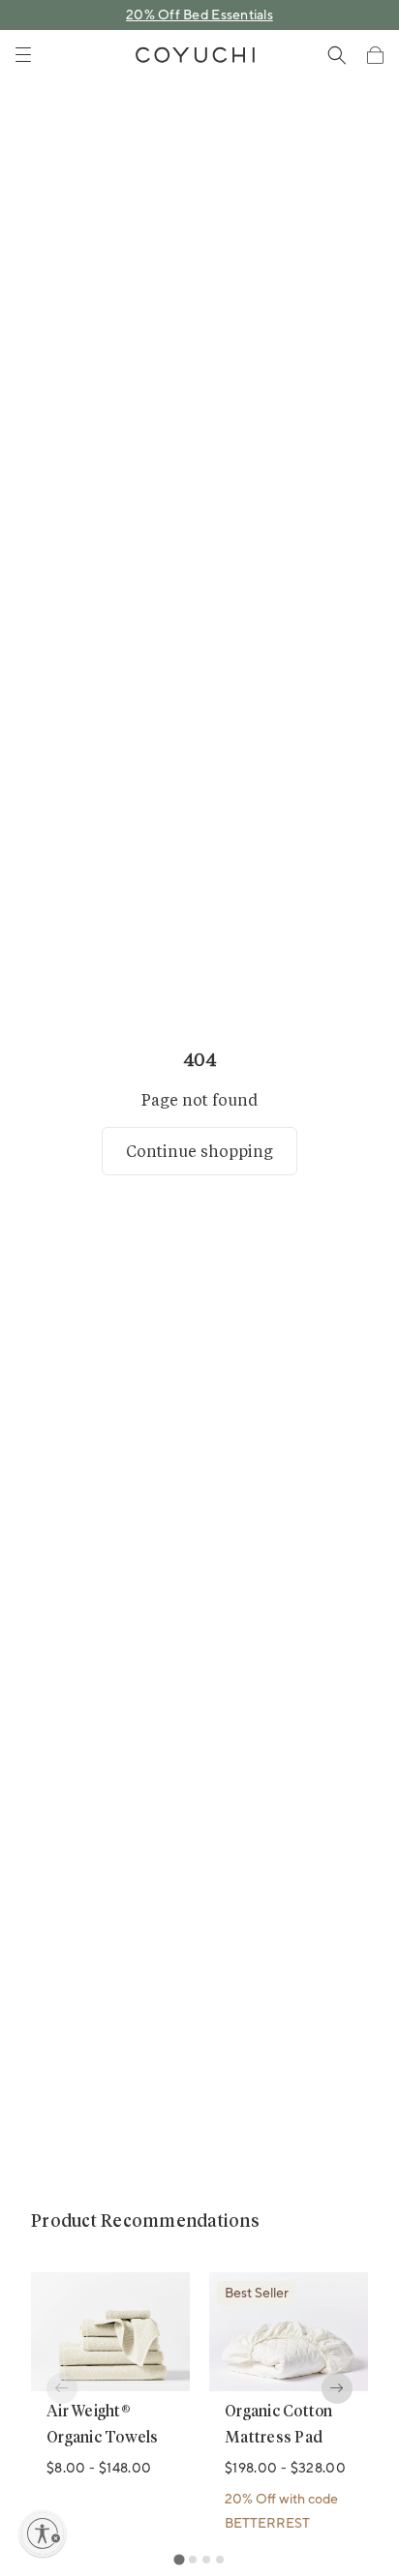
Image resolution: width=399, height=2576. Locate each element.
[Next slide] (337, 2388)
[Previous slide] (62, 2388)
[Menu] (23, 55)
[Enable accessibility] (43, 2533)
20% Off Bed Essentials (199, 15)
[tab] (179, 2559)
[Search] (337, 55)
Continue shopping (199, 1151)
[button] (375, 55)
